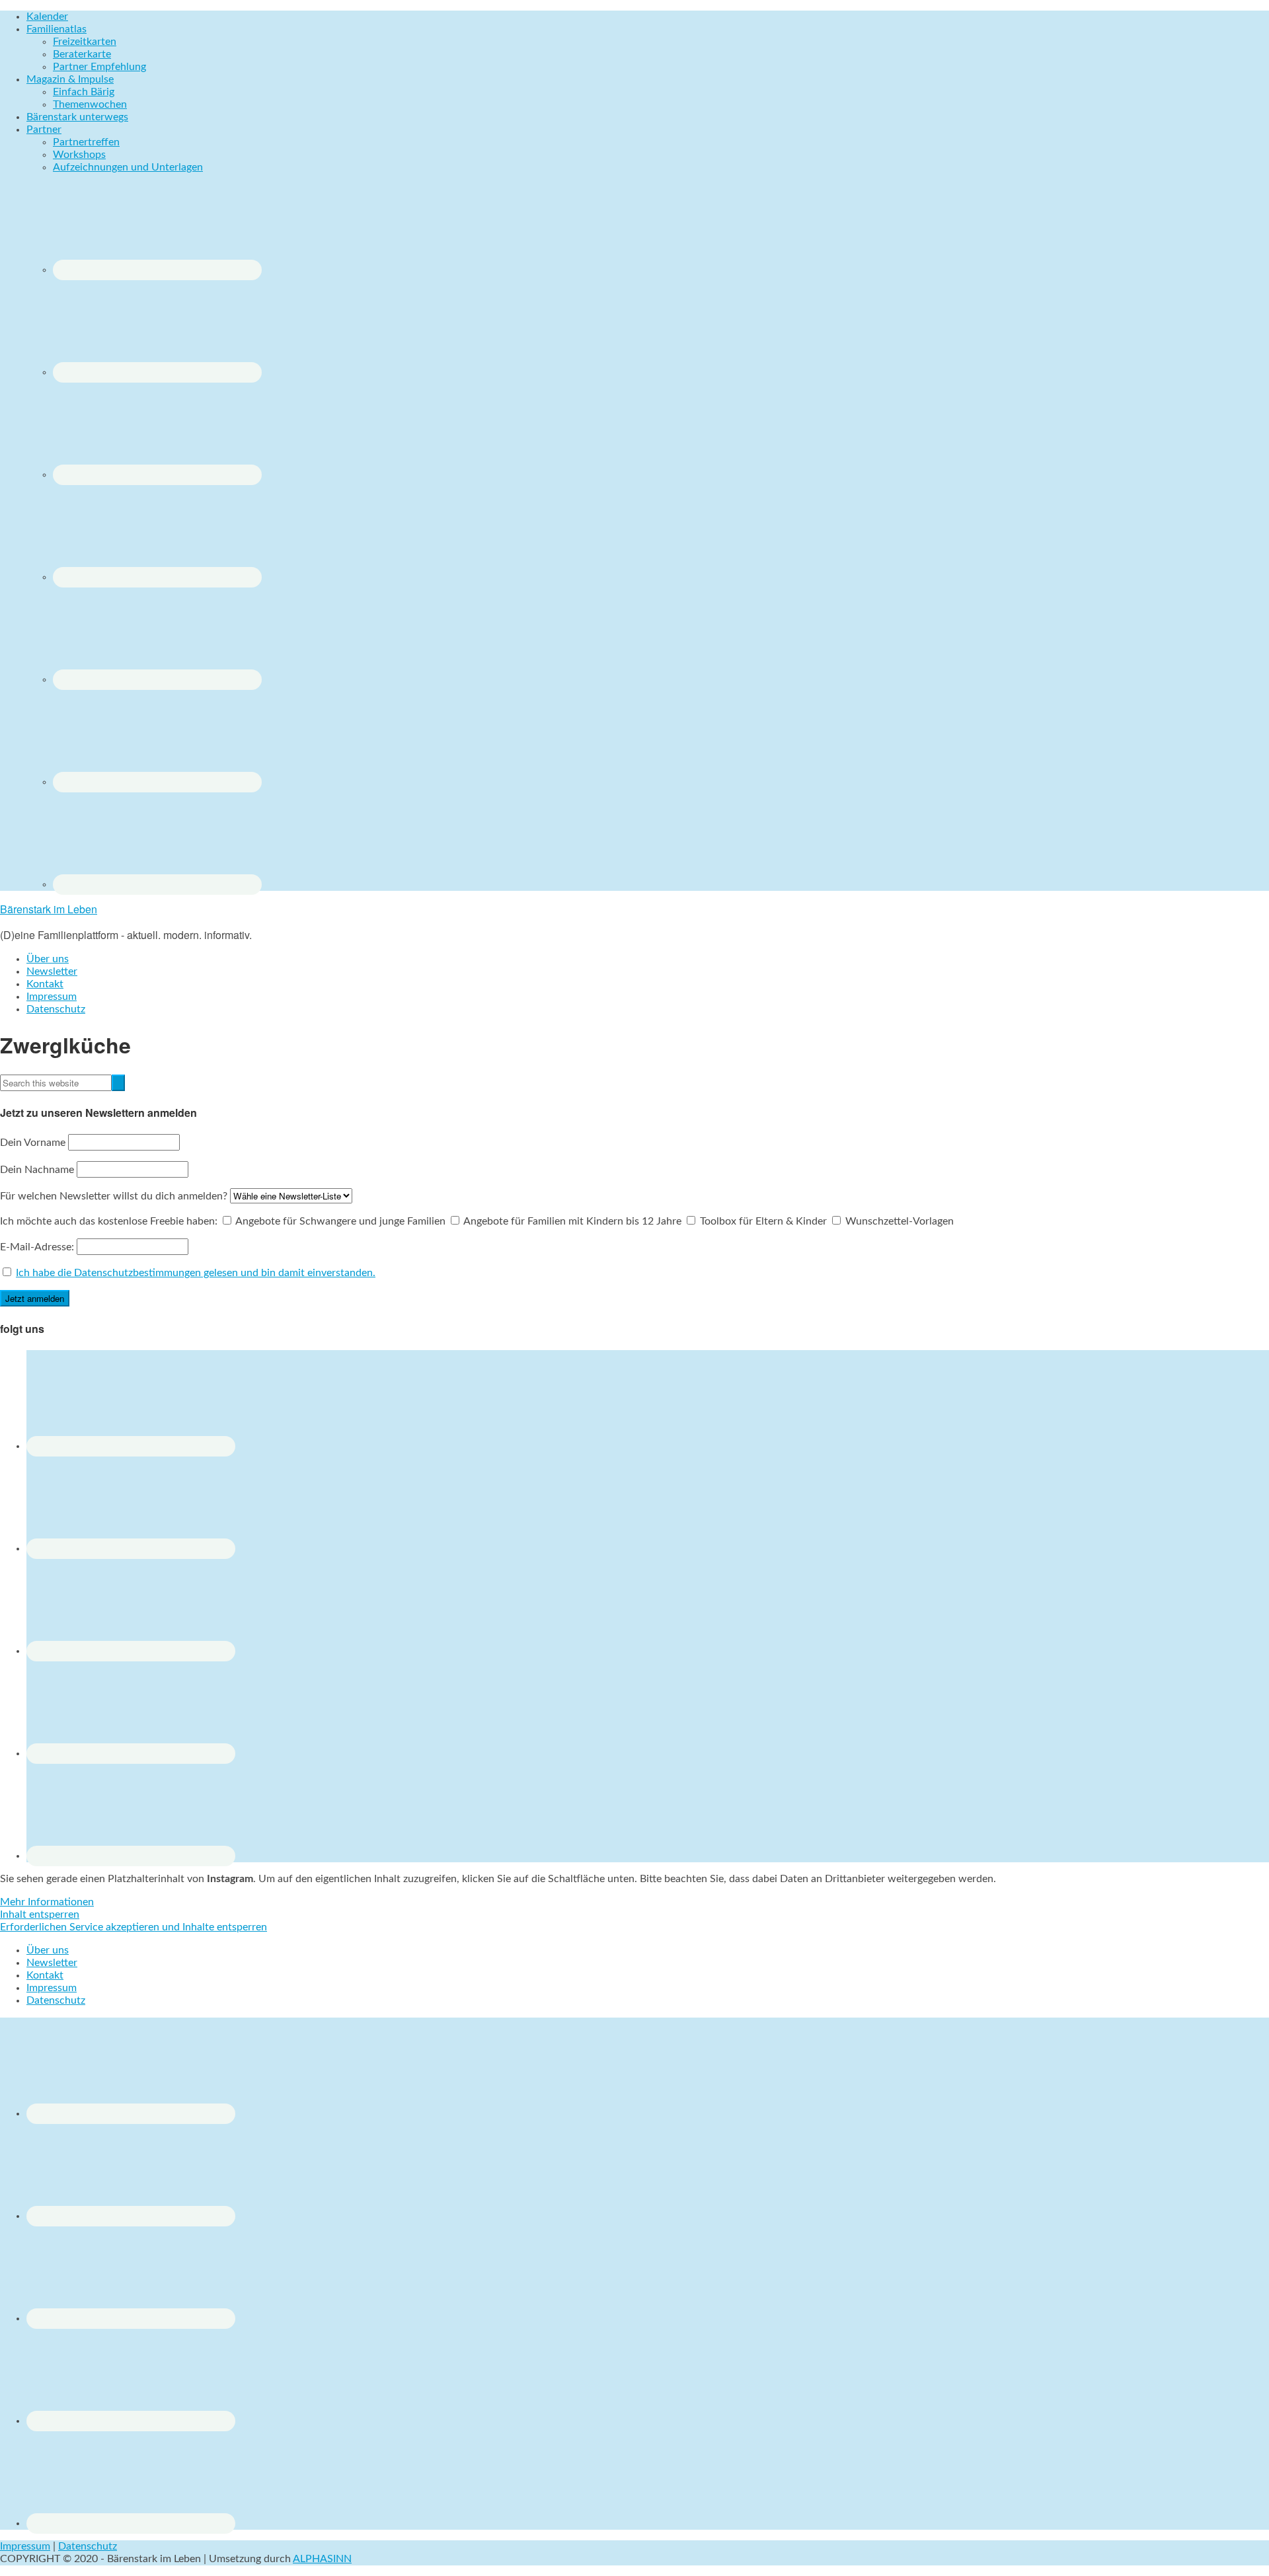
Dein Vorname (33, 1143)
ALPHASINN (322, 2559)
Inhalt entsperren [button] (40, 1914)
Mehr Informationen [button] (47, 1902)
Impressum (25, 2546)
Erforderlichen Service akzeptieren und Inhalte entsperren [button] (134, 1927)
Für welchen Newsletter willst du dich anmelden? (114, 1196)
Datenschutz (88, 2546)
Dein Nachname (37, 1170)
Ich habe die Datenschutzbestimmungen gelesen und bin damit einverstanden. (196, 1273)
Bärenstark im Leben (49, 909)
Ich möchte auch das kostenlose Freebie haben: (109, 1221)
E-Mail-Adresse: (38, 1247)
